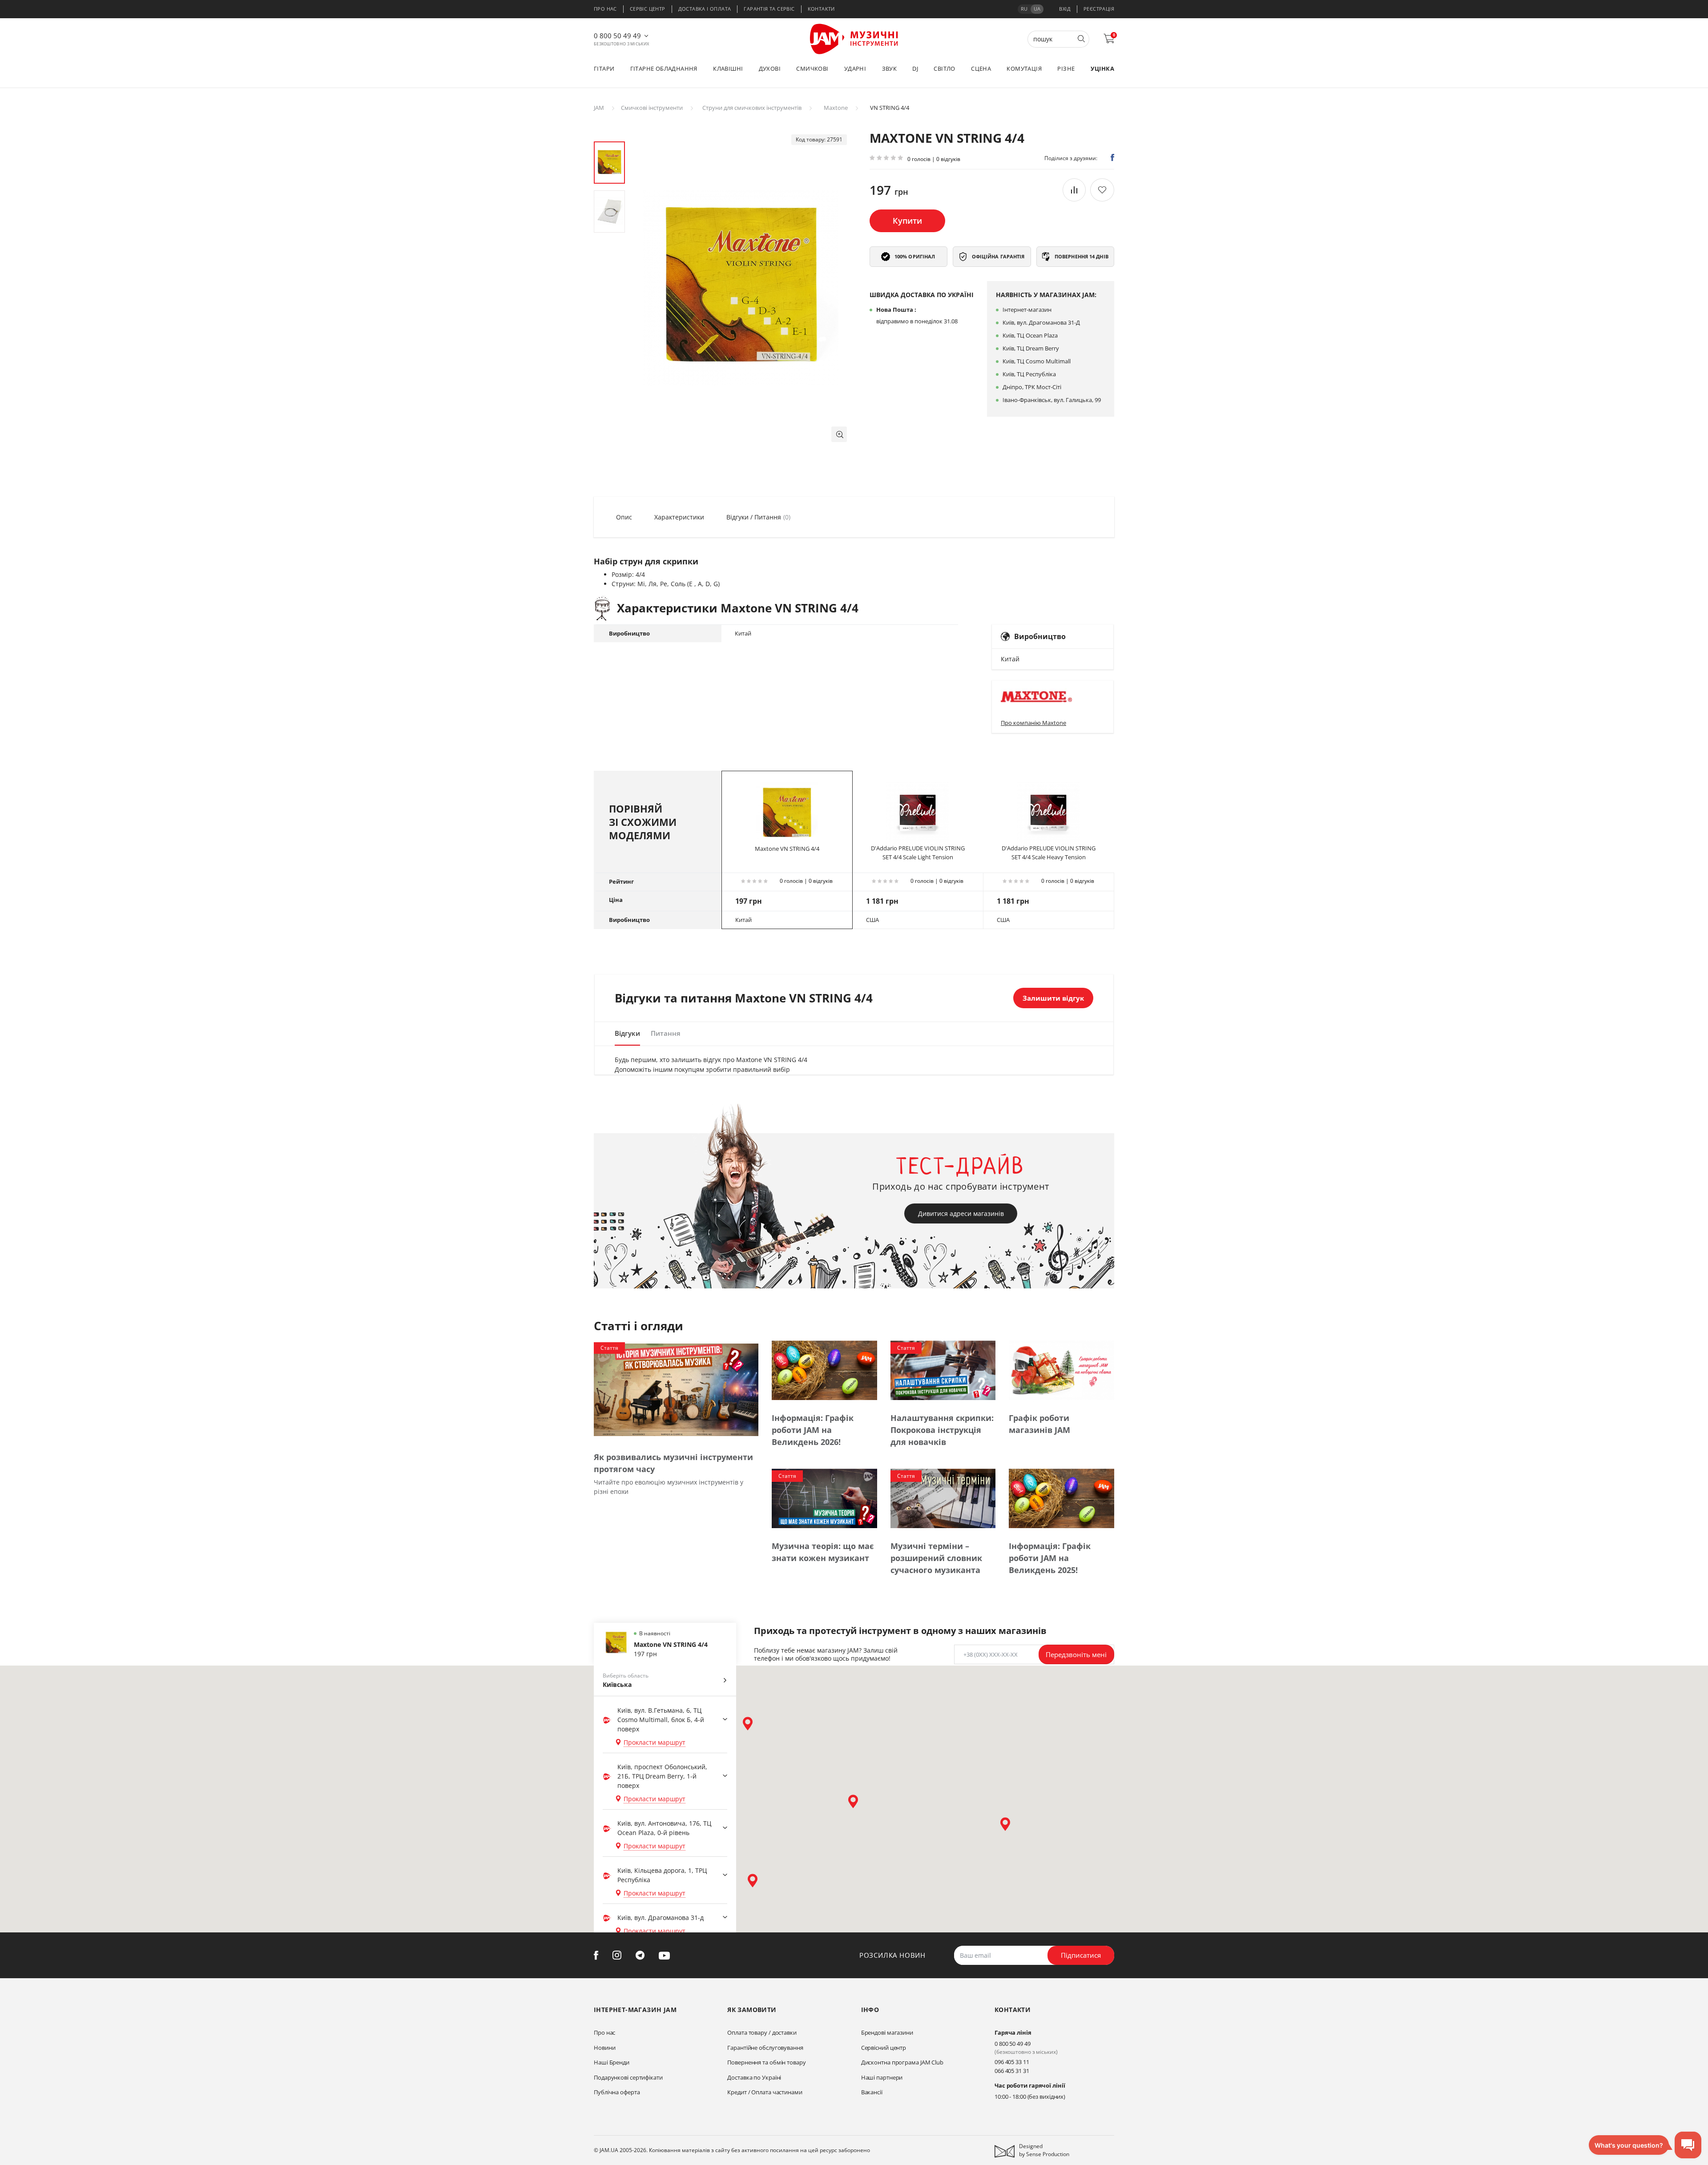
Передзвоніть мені (1076, 1654)
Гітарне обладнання (664, 68)
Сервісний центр (884, 2048)
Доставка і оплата (705, 9)
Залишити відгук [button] (1053, 998)
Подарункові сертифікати (628, 2077)
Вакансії (872, 2092)
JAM (599, 108)
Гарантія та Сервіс (769, 9)
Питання (666, 1033)
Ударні (855, 68)
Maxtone (836, 108)
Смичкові (812, 68)
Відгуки (627, 1033)
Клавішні (728, 68)
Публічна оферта (617, 2092)
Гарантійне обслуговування (765, 2048)
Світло (944, 68)
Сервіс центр (648, 9)
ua (1037, 9)
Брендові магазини (887, 2032)
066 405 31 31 (1012, 2071)
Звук (890, 68)
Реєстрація (1099, 9)
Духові (770, 68)
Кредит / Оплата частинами (765, 2092)
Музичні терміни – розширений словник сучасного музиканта (936, 1558)
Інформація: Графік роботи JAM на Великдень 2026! (813, 1430)
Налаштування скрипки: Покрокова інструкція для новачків (942, 1430)
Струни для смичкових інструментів (752, 108)
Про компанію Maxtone (1033, 723)
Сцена (981, 68)
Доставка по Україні (754, 2077)
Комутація (1024, 68)
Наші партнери (882, 2077)
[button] (839, 434)
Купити (907, 221)
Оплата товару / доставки (762, 2032)
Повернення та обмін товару (766, 2062)
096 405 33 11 (1012, 2062)
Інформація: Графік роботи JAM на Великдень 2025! (1050, 1558)
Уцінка (1102, 68)
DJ (915, 68)
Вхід (1065, 9)
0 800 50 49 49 (617, 36)
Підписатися (1081, 1955)
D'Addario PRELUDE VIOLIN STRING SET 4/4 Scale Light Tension (918, 853)
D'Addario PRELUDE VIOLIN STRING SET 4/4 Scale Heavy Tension (1049, 853)
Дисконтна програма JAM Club (902, 2062)
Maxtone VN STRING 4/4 (787, 849)
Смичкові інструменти (652, 108)
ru (1024, 9)
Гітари (604, 68)
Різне (1066, 68)
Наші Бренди (612, 2062)
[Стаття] (676, 1390)
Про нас (605, 9)
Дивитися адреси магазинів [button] (961, 1213)
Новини (604, 2048)
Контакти (821, 9)
